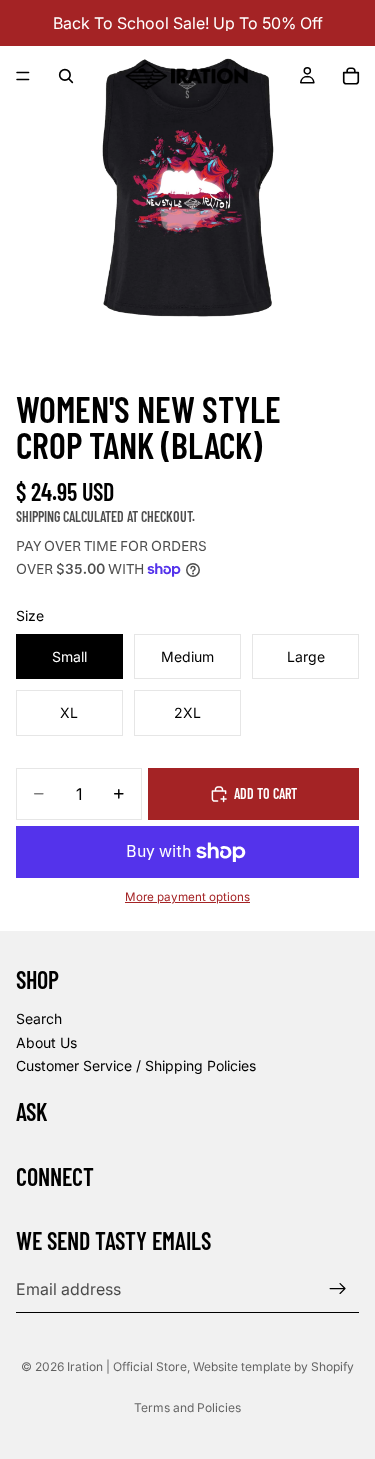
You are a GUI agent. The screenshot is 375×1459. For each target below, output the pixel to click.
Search (39, 1018)
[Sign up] (338, 1289)
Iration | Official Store (127, 1366)
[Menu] (23, 76)
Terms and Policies (187, 1407)
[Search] (66, 76)
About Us (46, 1041)
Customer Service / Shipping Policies (136, 1065)
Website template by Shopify (273, 1366)
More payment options (187, 897)
